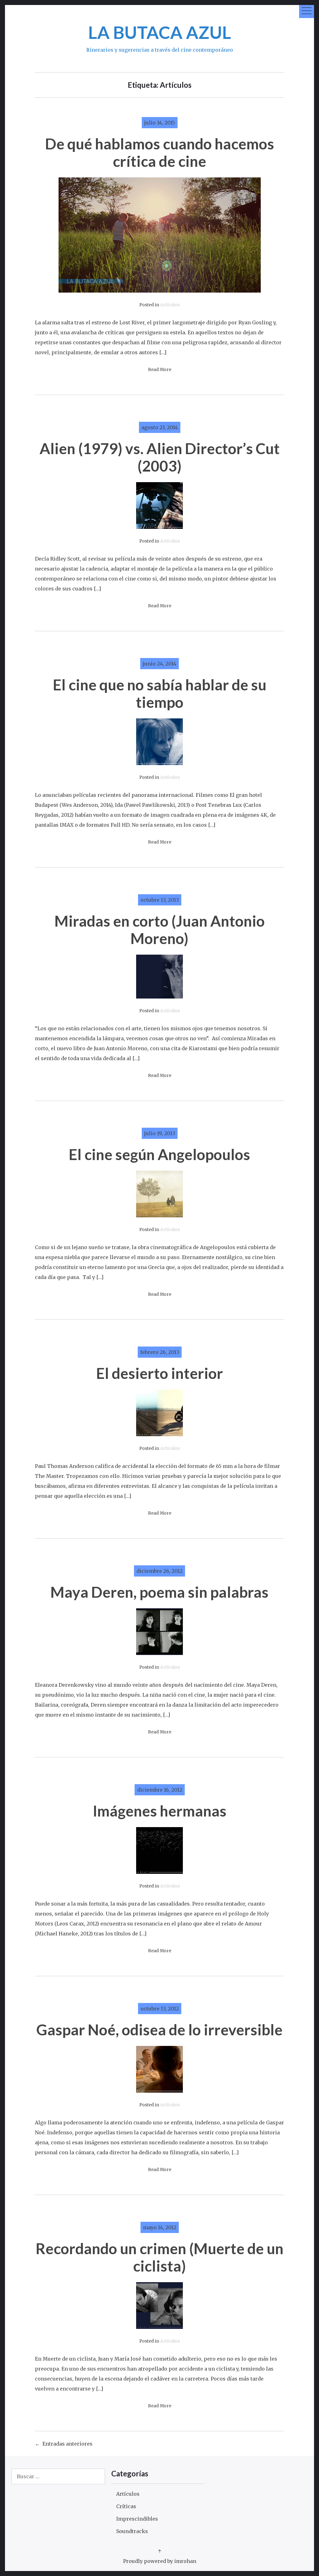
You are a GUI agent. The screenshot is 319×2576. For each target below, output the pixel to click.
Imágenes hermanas (160, 1811)
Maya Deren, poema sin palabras (159, 1592)
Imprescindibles (137, 2519)
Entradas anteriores (67, 2444)
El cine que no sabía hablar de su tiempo (160, 693)
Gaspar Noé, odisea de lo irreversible (159, 2030)
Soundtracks (132, 2531)
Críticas (126, 2506)
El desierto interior (160, 1373)
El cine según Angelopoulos (159, 1154)
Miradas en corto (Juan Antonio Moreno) (160, 930)
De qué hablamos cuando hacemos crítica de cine (160, 152)
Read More (160, 370)
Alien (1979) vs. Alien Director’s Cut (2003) (160, 457)
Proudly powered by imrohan (160, 2561)
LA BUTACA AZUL (160, 32)
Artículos (170, 305)
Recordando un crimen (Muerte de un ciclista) (159, 2257)
